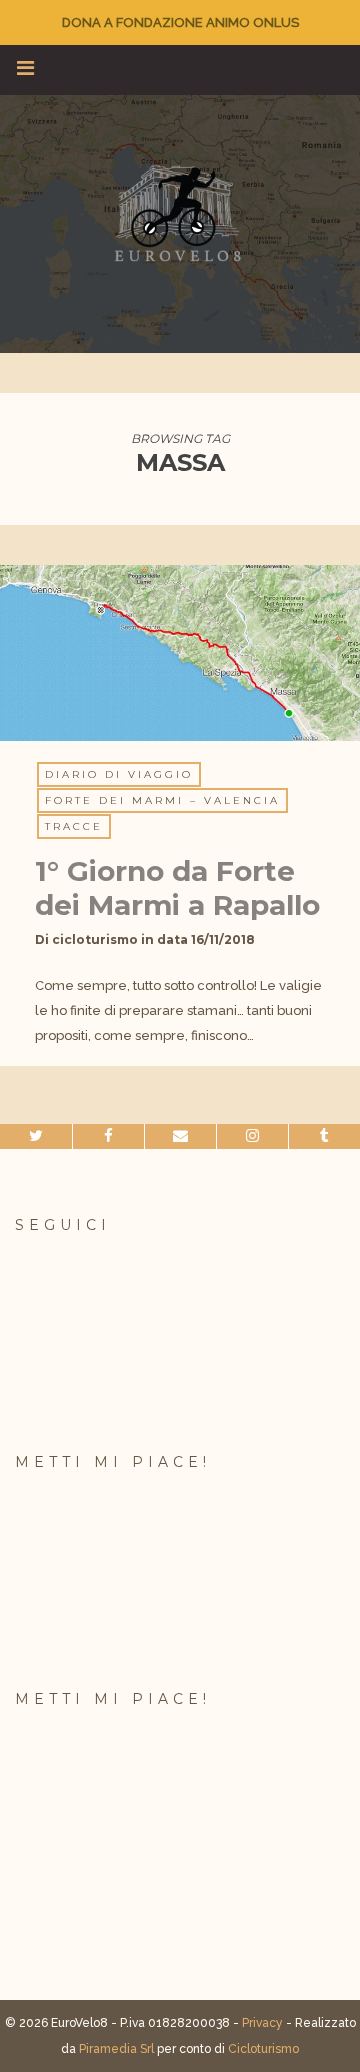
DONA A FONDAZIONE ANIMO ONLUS (180, 22)
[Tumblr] (324, 1136)
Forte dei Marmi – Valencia (162, 800)
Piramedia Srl (116, 2049)
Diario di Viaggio (119, 774)
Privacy (262, 2023)
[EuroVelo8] (180, 212)
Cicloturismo (263, 2049)
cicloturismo (95, 939)
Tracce (74, 826)
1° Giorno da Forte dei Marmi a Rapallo (177, 888)
